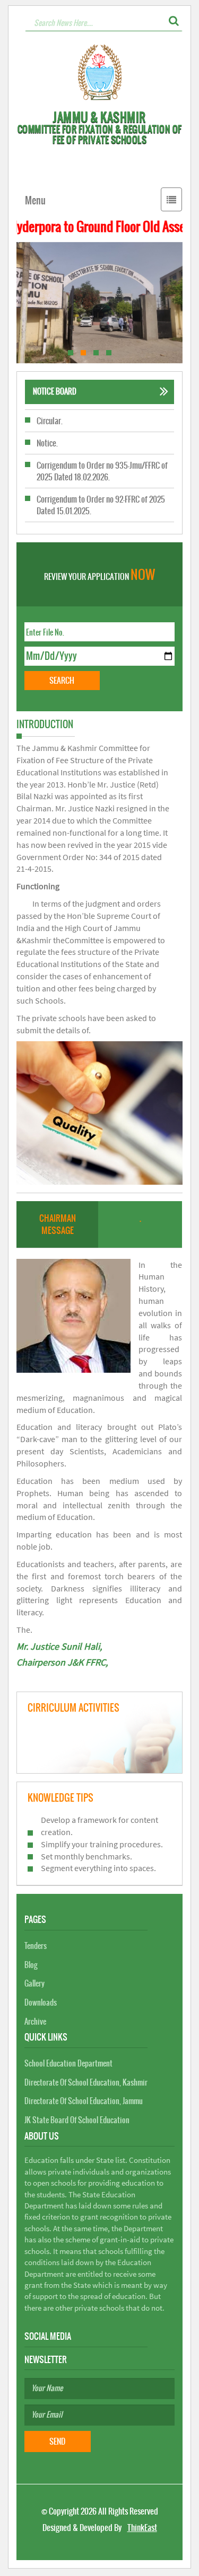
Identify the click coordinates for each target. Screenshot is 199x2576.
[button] (174, 21)
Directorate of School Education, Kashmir (86, 2082)
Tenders (36, 1946)
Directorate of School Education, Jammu (84, 2101)
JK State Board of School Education (77, 2120)
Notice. (47, 421)
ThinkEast (142, 2528)
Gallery (34, 1983)
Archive (35, 2022)
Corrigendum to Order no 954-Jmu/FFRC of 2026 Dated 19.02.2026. (102, 516)
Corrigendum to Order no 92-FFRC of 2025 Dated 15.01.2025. (101, 482)
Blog (31, 1965)
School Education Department (68, 2063)
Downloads (41, 2002)
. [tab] (140, 1218)
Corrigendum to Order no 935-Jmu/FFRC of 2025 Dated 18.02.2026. (102, 449)
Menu (35, 200)
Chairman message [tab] (58, 1224)
